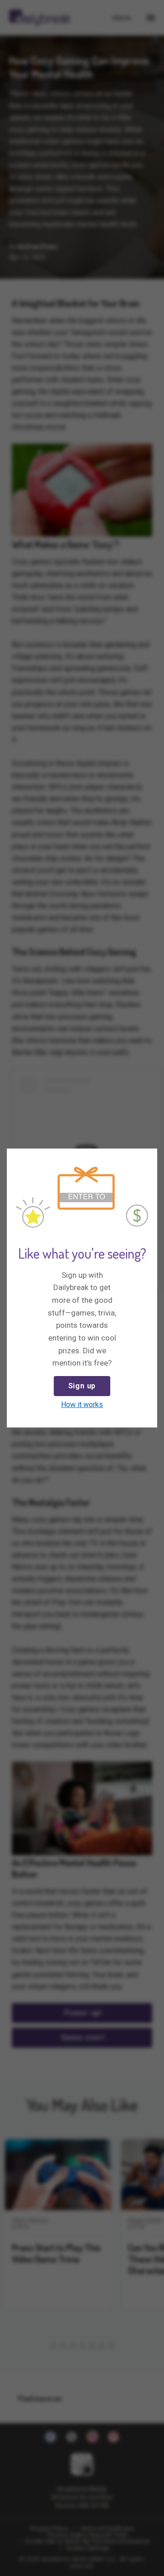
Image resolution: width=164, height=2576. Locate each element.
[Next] (148, 1157)
